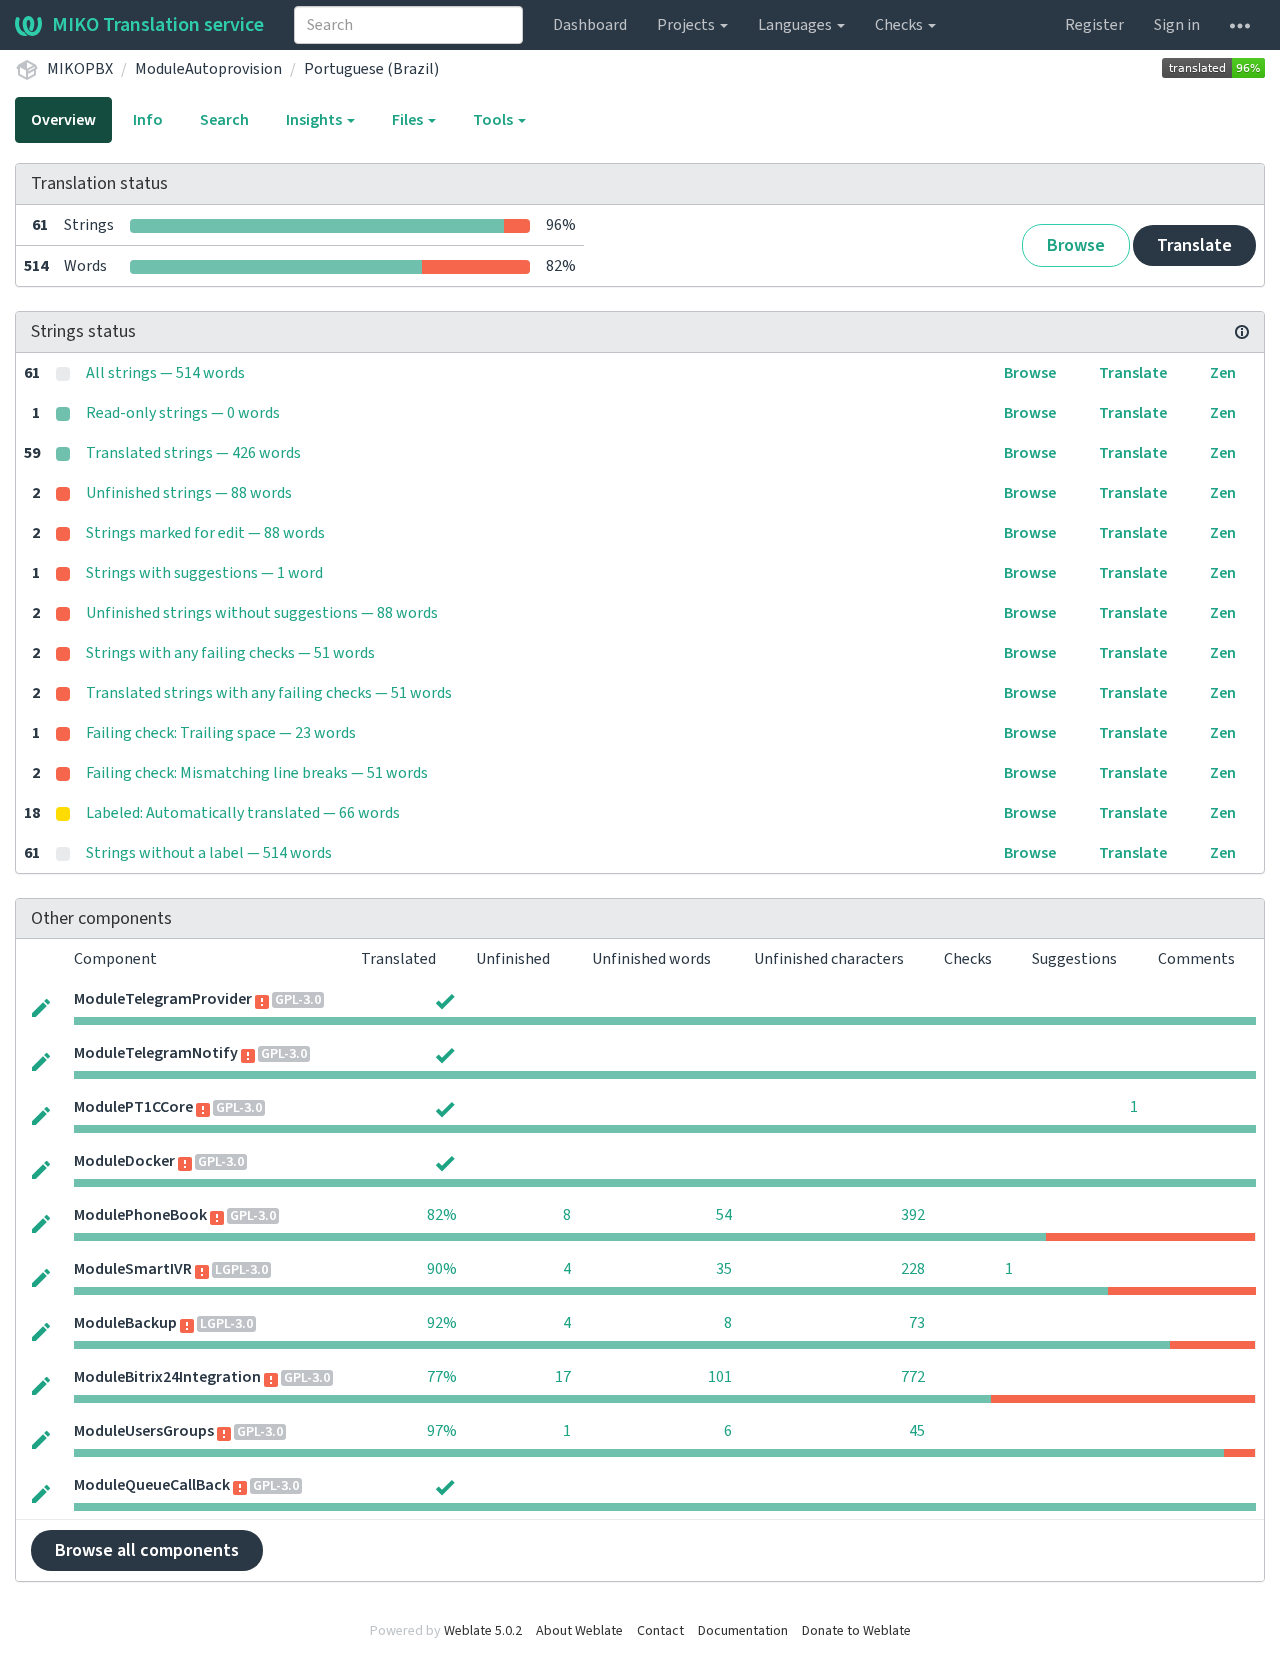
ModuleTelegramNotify (156, 1053)
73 (917, 1323)
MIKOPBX (80, 69)
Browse (1076, 245)
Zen (1223, 373)
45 (917, 1431)
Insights (315, 120)
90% (442, 1269)
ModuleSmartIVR (133, 1269)
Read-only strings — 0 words (183, 413)
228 (913, 1269)
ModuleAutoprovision (208, 69)
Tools (494, 120)
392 (913, 1215)
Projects (687, 25)
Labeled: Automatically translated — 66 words (243, 813)
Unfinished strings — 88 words (189, 493)
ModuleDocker (124, 1161)
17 (563, 1377)
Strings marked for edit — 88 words (205, 533)
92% (442, 1323)
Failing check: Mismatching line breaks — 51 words (257, 773)
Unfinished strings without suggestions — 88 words (262, 613)
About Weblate (579, 1631)
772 (913, 1377)
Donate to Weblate (856, 1631)
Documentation (743, 1631)
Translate (1194, 245)
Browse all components (147, 1550)
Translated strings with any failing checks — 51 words (269, 693)
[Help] (1240, 25)
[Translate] (41, 1006)
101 (720, 1377)
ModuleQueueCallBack (152, 1485)
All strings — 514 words (165, 373)
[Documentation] (1242, 332)
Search (224, 120)
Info (148, 120)
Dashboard (590, 25)
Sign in (1177, 25)
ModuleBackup (125, 1323)
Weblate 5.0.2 (483, 1631)
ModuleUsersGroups (144, 1431)
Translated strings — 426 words (193, 453)
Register (1094, 25)
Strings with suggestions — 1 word (204, 573)
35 (724, 1269)
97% (442, 1431)
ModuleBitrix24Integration (167, 1377)
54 (724, 1215)
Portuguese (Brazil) (371, 69)
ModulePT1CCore (133, 1107)
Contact (660, 1631)
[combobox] (408, 25)
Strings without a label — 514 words (209, 853)
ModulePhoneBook (140, 1215)
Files (409, 120)
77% (442, 1377)
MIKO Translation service (158, 25)
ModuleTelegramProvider (163, 999)
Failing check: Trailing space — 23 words (221, 733)
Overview (63, 120)
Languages (796, 25)
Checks (900, 25)
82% (442, 1215)
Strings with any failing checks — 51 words (230, 653)
